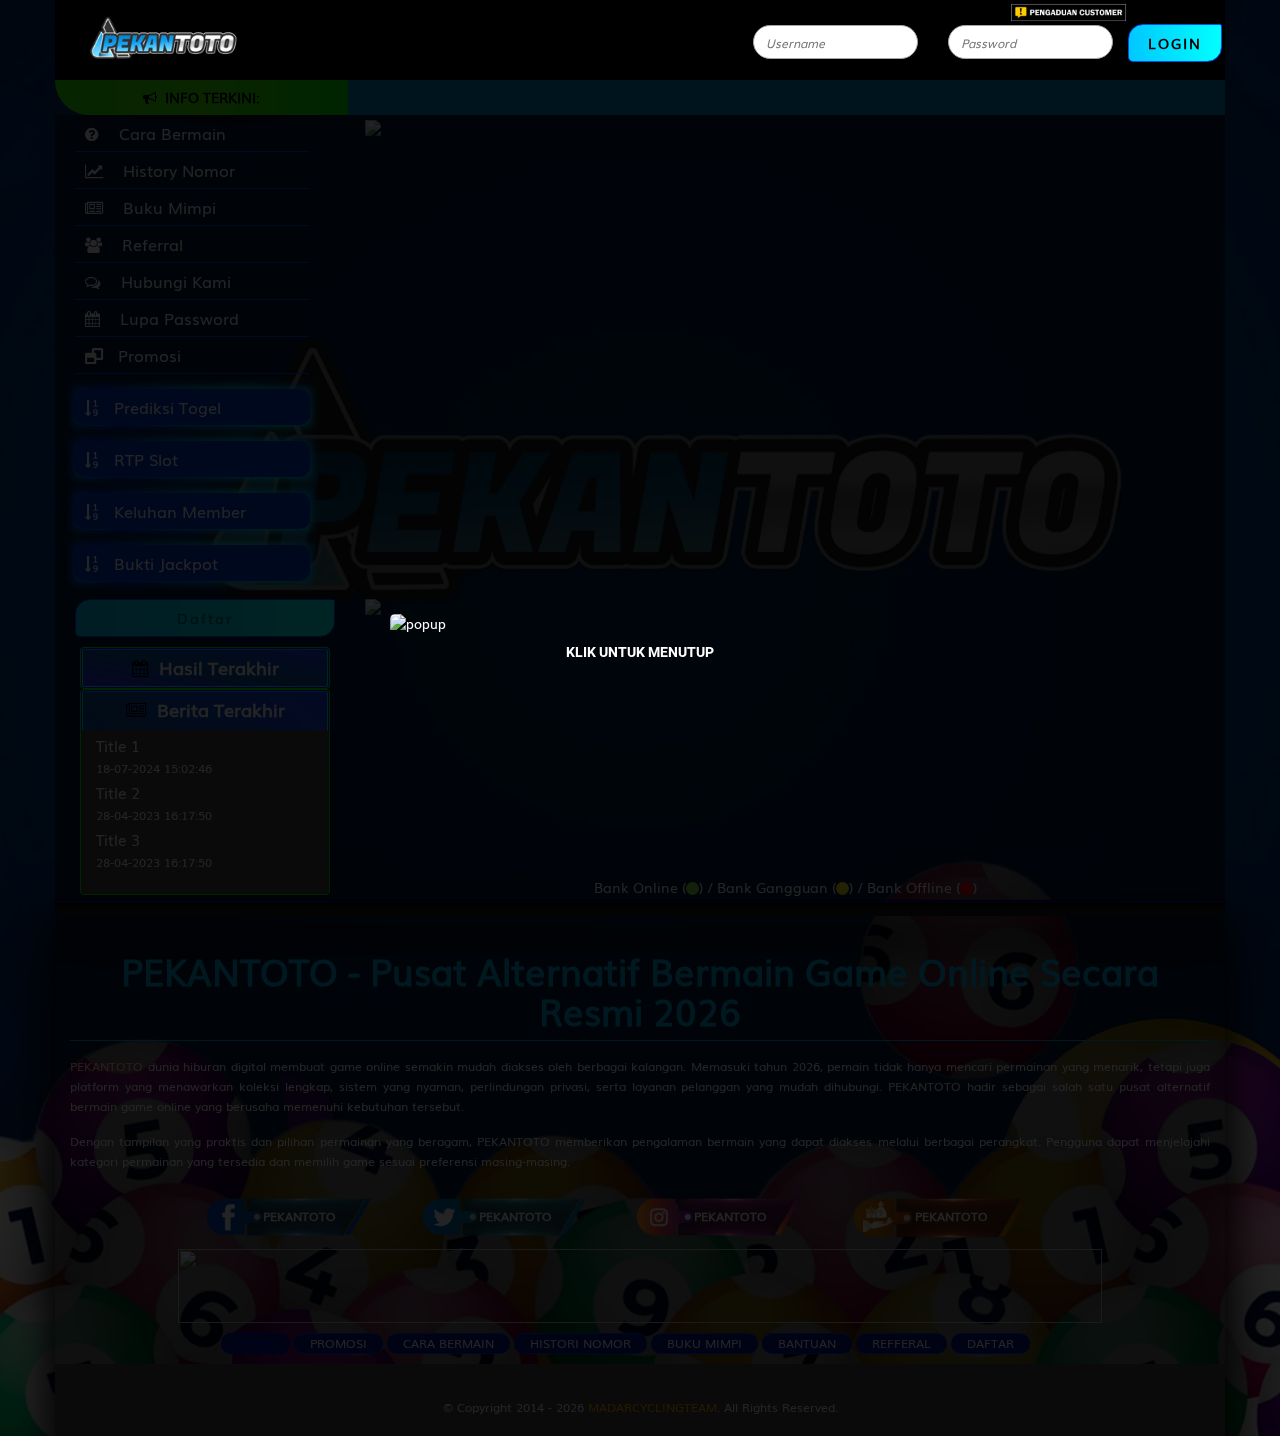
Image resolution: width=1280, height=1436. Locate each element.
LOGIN (1175, 43)
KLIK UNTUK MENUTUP (640, 652)
